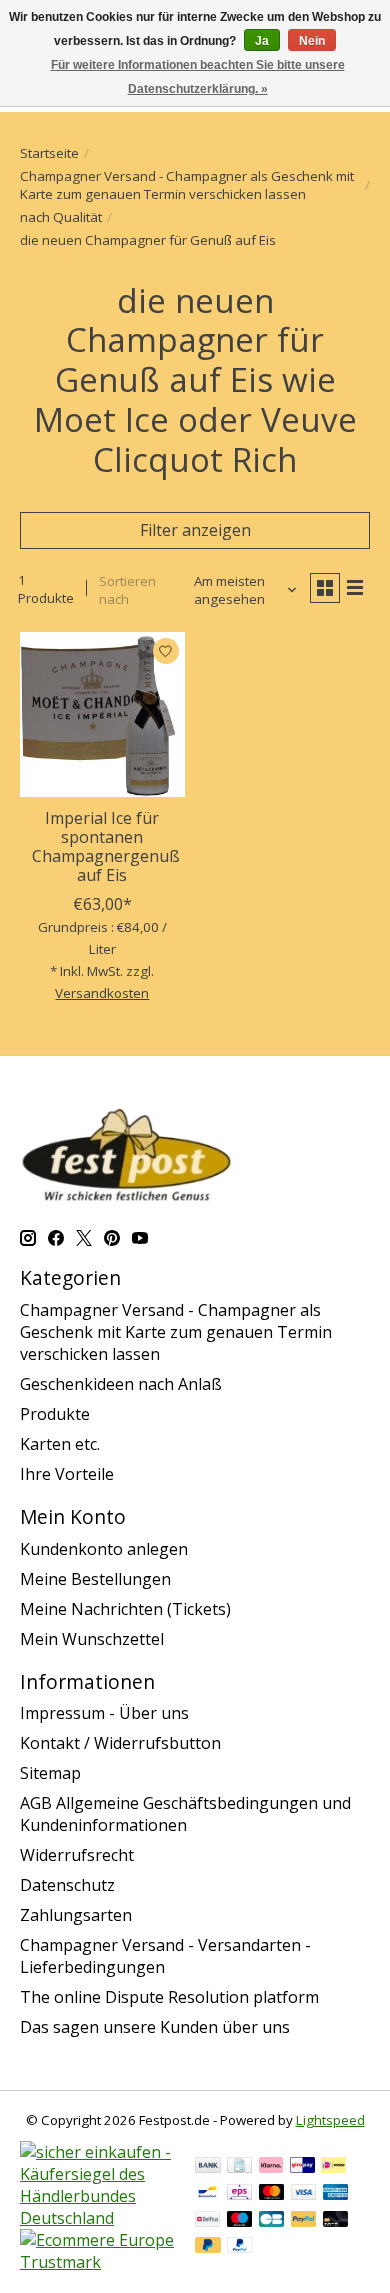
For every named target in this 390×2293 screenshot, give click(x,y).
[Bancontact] (207, 2194)
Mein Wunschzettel (92, 1639)
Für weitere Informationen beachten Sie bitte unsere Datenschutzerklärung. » (198, 77)
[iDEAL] (333, 2167)
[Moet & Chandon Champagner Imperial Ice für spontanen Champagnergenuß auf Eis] (102, 714)
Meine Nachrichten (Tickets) (125, 1609)
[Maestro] (240, 2221)
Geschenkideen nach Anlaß (121, 1384)
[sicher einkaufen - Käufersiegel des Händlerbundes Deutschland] (97, 2218)
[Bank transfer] (208, 2167)
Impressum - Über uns (104, 1713)
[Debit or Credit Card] (336, 2221)
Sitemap (50, 1773)
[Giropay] (302, 2167)
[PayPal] (304, 2221)
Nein (312, 41)
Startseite (49, 153)
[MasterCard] (272, 2194)
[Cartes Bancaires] (271, 2221)
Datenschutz (67, 1885)
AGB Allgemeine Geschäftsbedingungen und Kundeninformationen (185, 1814)
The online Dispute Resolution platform (169, 1997)
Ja (262, 41)
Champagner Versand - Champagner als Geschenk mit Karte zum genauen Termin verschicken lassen (187, 185)
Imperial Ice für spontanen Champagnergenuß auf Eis (106, 847)
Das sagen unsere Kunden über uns (155, 2027)
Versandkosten (102, 993)
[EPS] (239, 2194)
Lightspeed (330, 2120)
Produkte (55, 1414)
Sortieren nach (127, 590)
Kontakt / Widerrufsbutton (120, 1743)
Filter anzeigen (195, 530)
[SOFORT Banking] (271, 2167)
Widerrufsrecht (77, 1855)
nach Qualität (61, 217)
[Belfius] (207, 2221)
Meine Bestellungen (95, 1579)
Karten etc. (60, 1444)
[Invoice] (239, 2167)
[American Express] (336, 2194)
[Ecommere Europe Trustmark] (97, 2262)
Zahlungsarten (76, 1915)
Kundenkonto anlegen (104, 1549)
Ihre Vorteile (67, 1474)
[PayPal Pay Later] (208, 2247)
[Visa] (304, 2194)
